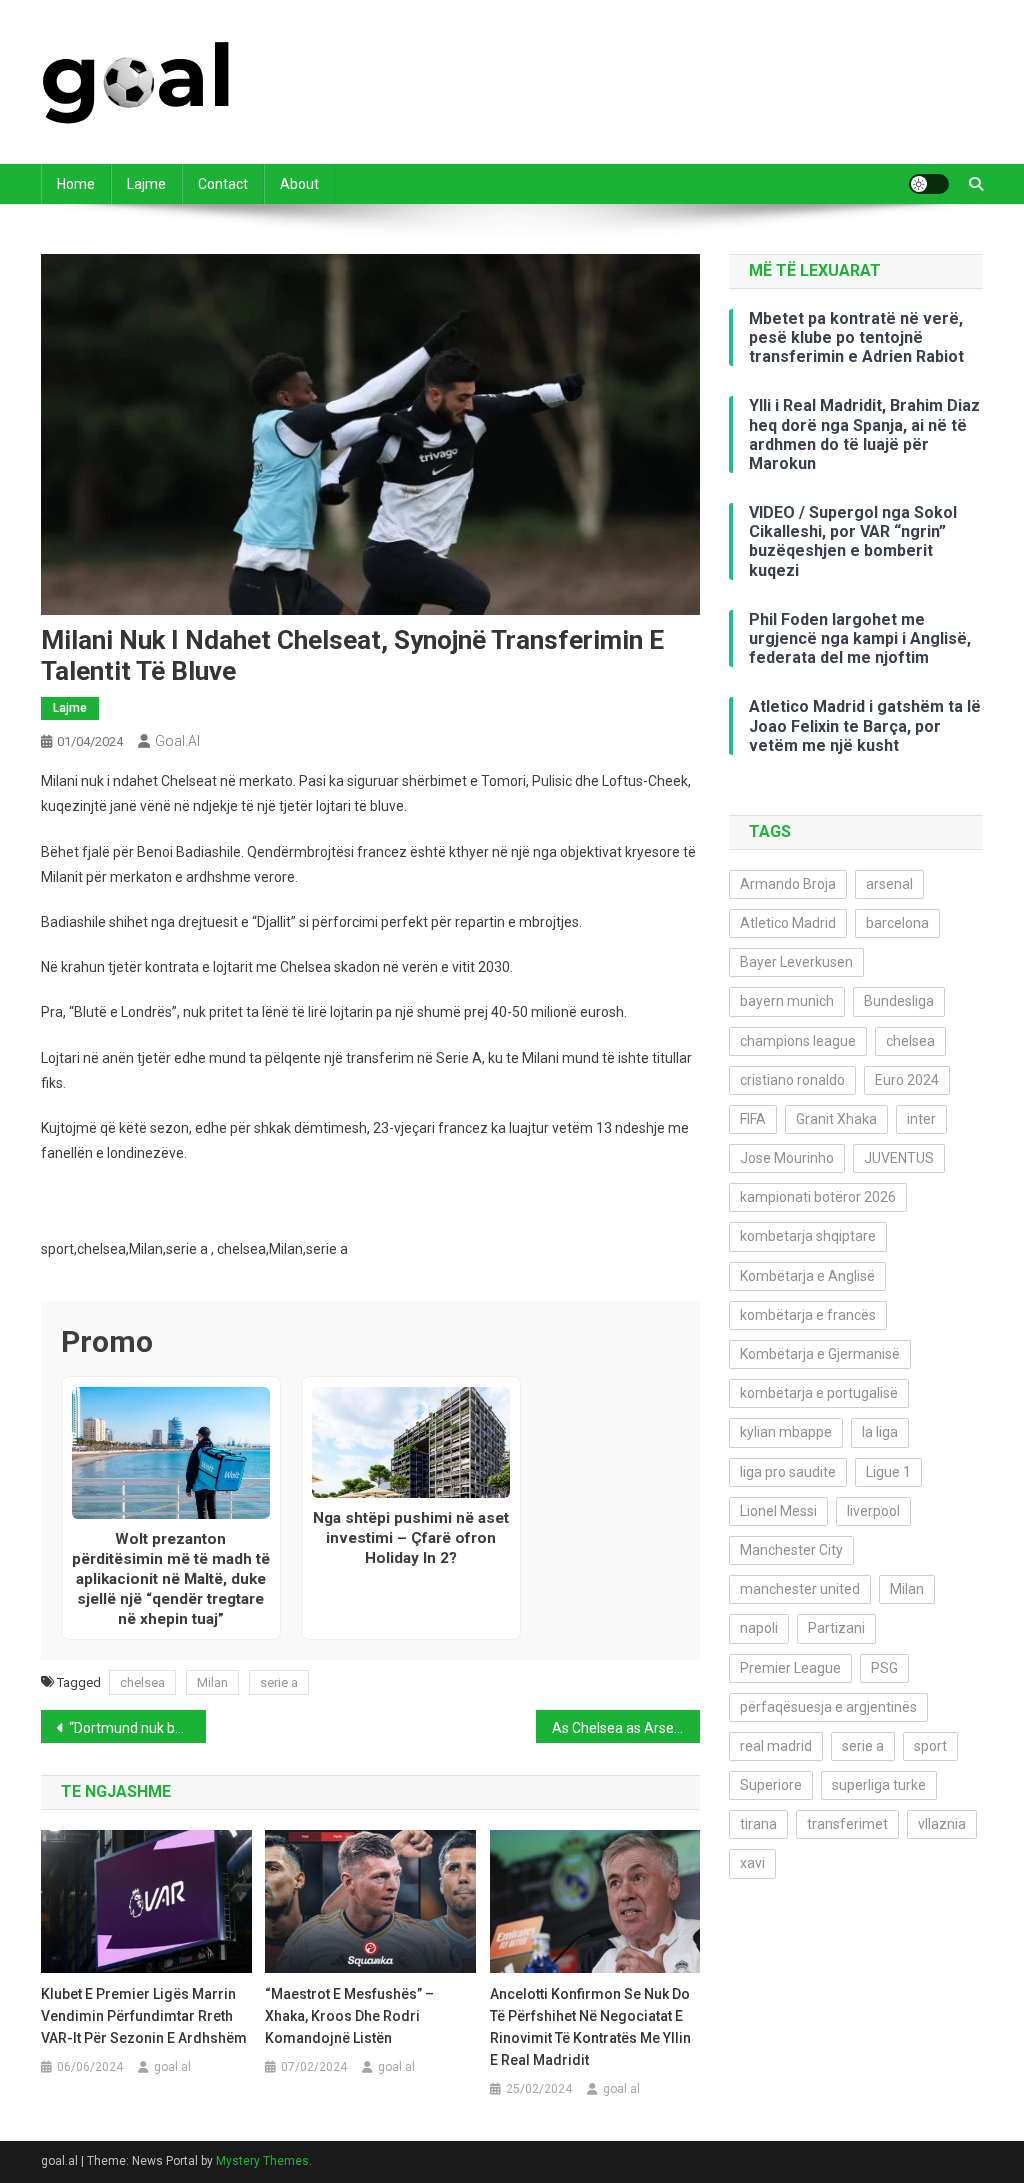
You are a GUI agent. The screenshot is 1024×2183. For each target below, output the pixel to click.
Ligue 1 (888, 1472)
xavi (752, 1863)
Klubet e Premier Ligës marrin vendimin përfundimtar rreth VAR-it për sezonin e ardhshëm (144, 2016)
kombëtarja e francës (808, 1315)
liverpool (873, 1511)
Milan (212, 1682)
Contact (223, 184)
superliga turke (879, 1785)
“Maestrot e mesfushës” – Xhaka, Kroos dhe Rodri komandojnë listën (349, 2016)
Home (76, 184)
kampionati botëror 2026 (818, 1197)
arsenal (889, 884)
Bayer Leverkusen (796, 962)
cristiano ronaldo (792, 1080)
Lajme (146, 184)
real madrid (776, 1746)
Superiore (771, 1785)
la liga (880, 1432)
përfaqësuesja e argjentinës (828, 1707)
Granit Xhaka (836, 1119)
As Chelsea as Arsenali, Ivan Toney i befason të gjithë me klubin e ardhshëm (626, 1728)
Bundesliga (899, 1001)
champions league (798, 1041)
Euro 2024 (907, 1080)
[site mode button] (929, 184)
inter (921, 1119)
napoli (759, 1628)
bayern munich (787, 1001)
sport (930, 1746)
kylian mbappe (786, 1432)
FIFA (753, 1119)
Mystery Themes (262, 2161)
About (299, 184)
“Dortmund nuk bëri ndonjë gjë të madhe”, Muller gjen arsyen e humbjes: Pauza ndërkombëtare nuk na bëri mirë (137, 1728)
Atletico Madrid (788, 923)
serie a (279, 1682)
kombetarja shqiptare (808, 1236)
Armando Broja (788, 884)
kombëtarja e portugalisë (819, 1393)
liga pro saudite (788, 1472)
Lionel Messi (778, 1511)
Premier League (790, 1668)
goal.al (177, 741)
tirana (758, 1824)
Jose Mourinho (787, 1158)
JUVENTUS (899, 1158)
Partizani (836, 1628)
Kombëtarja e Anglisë (807, 1276)
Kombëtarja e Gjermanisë (820, 1354)
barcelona (897, 923)
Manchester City (791, 1550)
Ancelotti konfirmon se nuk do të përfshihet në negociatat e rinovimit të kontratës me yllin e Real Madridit (590, 2027)
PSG (884, 1668)
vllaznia (942, 1824)
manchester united (800, 1589)
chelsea (142, 1682)
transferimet (847, 1824)
